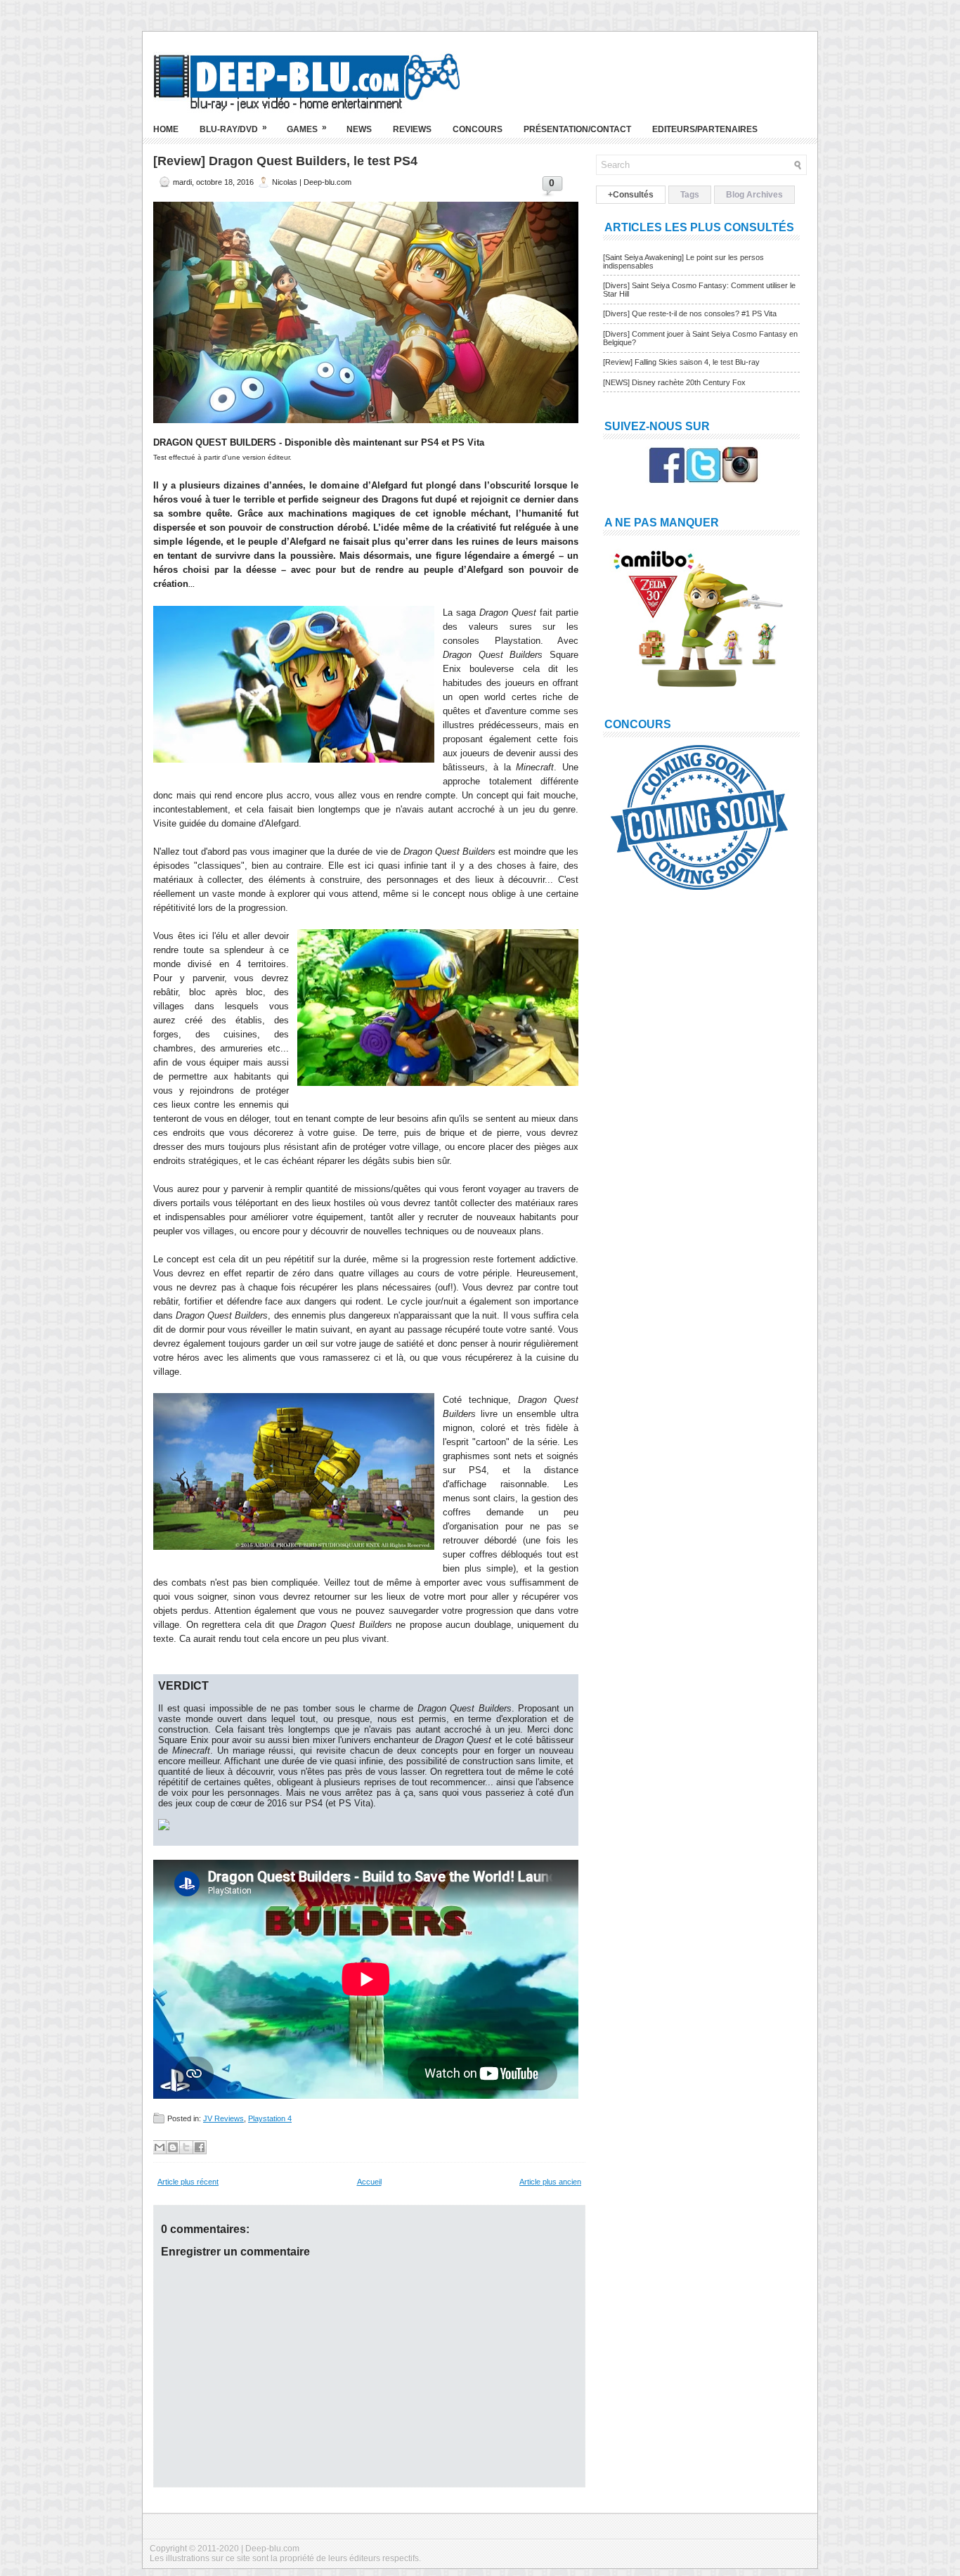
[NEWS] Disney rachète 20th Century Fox (674, 382)
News (359, 129)
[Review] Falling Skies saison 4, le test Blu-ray (681, 362)
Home (166, 129)
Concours (478, 129)
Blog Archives (754, 195)
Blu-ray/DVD (233, 128)
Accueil (369, 2182)
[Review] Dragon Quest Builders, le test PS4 (285, 161)
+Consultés (631, 195)
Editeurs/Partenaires (705, 129)
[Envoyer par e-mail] (160, 2147)
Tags (690, 195)
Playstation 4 (270, 2118)
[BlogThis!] (173, 2147)
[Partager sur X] (186, 2147)
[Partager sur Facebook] (200, 2147)
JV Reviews (223, 2118)
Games (307, 128)
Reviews (412, 129)
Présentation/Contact (577, 129)
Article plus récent (188, 2182)
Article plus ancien (550, 2182)
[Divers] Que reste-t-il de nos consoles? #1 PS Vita (690, 313)
